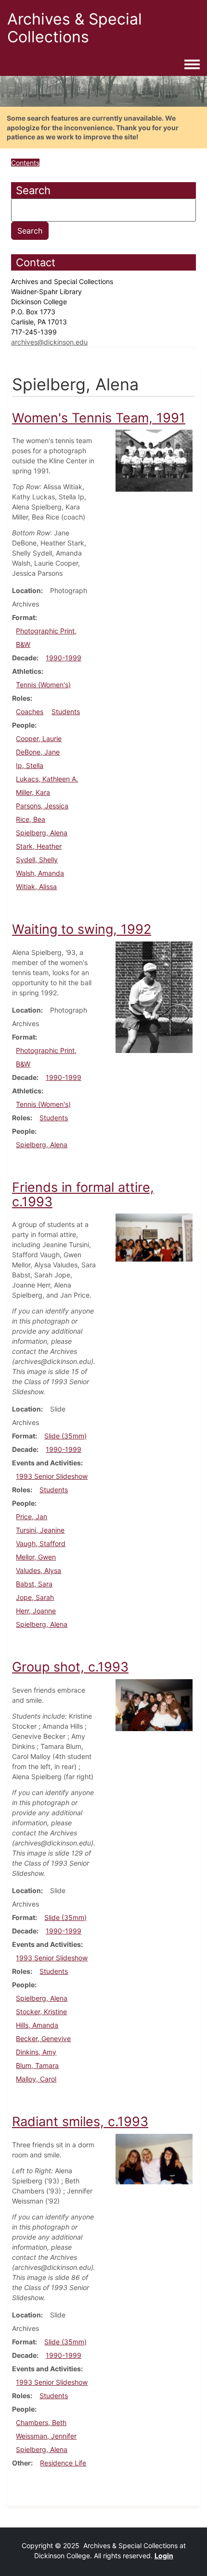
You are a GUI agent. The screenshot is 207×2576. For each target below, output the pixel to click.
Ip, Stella (30, 765)
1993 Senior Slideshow (52, 1476)
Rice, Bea (31, 819)
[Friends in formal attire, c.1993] (154, 1237)
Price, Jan (32, 1517)
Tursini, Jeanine (40, 1530)
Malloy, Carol (36, 2079)
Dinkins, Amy (36, 2052)
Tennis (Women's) (43, 685)
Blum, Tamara (37, 2065)
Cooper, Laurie (39, 738)
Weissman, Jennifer (46, 2436)
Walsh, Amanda (40, 873)
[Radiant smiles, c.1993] (154, 2158)
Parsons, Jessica (42, 806)
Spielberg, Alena (42, 833)
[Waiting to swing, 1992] (154, 997)
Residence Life (63, 2463)
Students (66, 712)
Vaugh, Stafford (41, 1543)
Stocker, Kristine (41, 2012)
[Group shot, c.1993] (154, 1704)
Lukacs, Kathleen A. (47, 779)
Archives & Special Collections (75, 28)
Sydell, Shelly (37, 860)
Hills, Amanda (37, 2025)
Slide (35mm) (65, 1436)
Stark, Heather (39, 846)
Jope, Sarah (35, 1597)
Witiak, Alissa (36, 886)
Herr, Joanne (36, 1611)
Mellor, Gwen (36, 1557)
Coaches (30, 712)
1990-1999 (64, 658)
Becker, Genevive (43, 2038)
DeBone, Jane (38, 752)
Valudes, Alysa (39, 1570)
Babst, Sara (34, 1584)
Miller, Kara (33, 792)
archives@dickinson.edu (49, 342)
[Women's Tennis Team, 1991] (154, 460)
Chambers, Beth (41, 2422)
